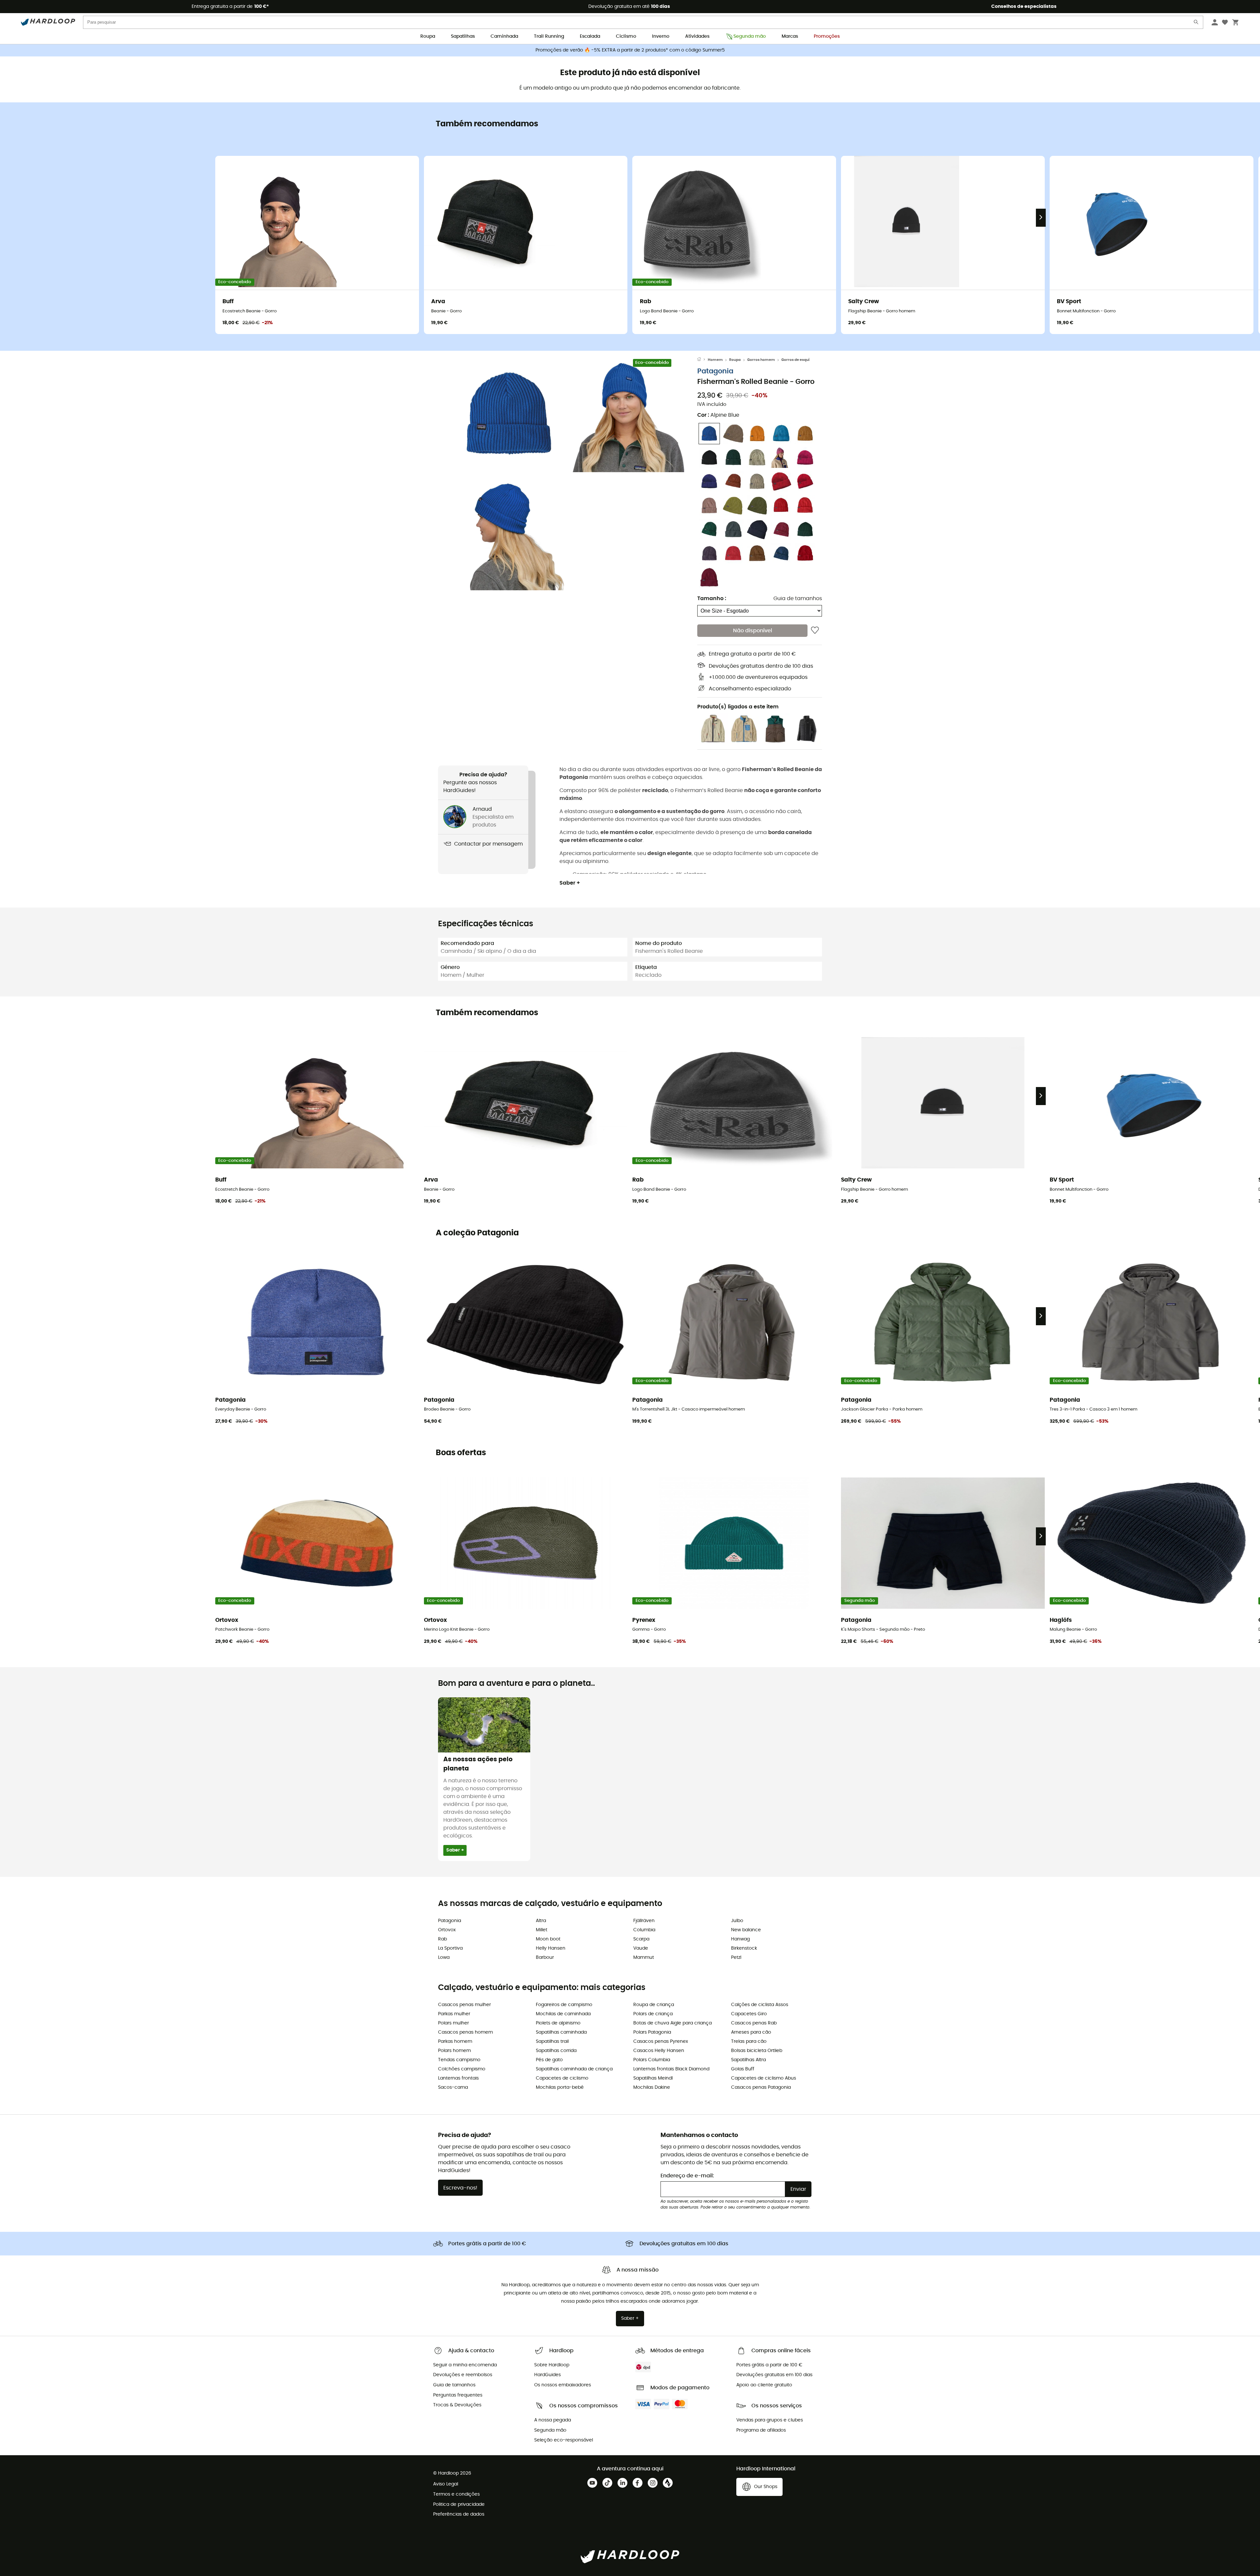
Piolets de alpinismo (558, 2023)
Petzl (736, 1958)
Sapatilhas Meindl (653, 2078)
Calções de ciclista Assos (760, 2005)
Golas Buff (743, 2069)
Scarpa (641, 1939)
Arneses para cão (751, 2032)
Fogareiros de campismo (564, 2005)
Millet (542, 1930)
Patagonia (715, 371)
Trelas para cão (749, 2042)
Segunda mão (750, 36)
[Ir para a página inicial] (703, 360)
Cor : (718, 415)
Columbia (644, 1930)
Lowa (444, 1958)
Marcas (790, 36)
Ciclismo (626, 36)
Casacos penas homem (465, 2032)
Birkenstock (744, 1948)
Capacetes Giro (749, 2014)
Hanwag (740, 1939)
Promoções (827, 36)
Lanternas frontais (458, 2078)
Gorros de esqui (795, 360)
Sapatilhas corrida (556, 2051)
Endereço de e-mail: (687, 2176)
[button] (509, 415)
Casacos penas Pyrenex (661, 2042)
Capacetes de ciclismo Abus (764, 2078)
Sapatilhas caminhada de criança (574, 2069)
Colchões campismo (462, 2069)
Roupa (428, 36)
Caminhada (504, 36)
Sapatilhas (463, 36)
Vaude (641, 1948)
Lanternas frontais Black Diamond (671, 2069)
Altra (541, 1921)
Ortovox (447, 1930)
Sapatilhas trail (552, 2042)
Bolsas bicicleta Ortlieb (757, 2051)
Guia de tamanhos (798, 598)
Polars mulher (453, 2023)
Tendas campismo (459, 2060)
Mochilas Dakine (652, 2087)
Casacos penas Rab (754, 2023)
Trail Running (549, 36)
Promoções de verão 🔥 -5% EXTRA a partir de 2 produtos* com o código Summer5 (630, 50)
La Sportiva (450, 1948)
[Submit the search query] (1196, 23)
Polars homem (454, 2051)
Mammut (644, 1958)
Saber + (570, 883)
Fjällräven (644, 1921)
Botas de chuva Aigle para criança (672, 2023)
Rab (442, 1939)
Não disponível (753, 631)
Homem (715, 360)
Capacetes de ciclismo (562, 2078)
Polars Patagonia (652, 2032)
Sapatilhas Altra (748, 2060)
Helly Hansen (551, 1948)
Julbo (737, 1921)
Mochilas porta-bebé (560, 2087)
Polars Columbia (652, 2060)
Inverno (661, 36)
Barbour (545, 1958)
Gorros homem (761, 360)
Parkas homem (455, 2042)
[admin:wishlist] (815, 631)
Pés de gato (549, 2060)
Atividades (697, 36)
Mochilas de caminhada (563, 2014)
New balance (746, 1930)
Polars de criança (653, 2014)
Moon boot (548, 1939)
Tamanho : (712, 598)
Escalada (590, 36)
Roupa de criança (654, 2005)
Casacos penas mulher (464, 2005)
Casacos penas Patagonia (761, 2087)
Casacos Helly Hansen (659, 2051)
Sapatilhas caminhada (561, 2032)
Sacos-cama (453, 2087)
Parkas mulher (454, 2014)
